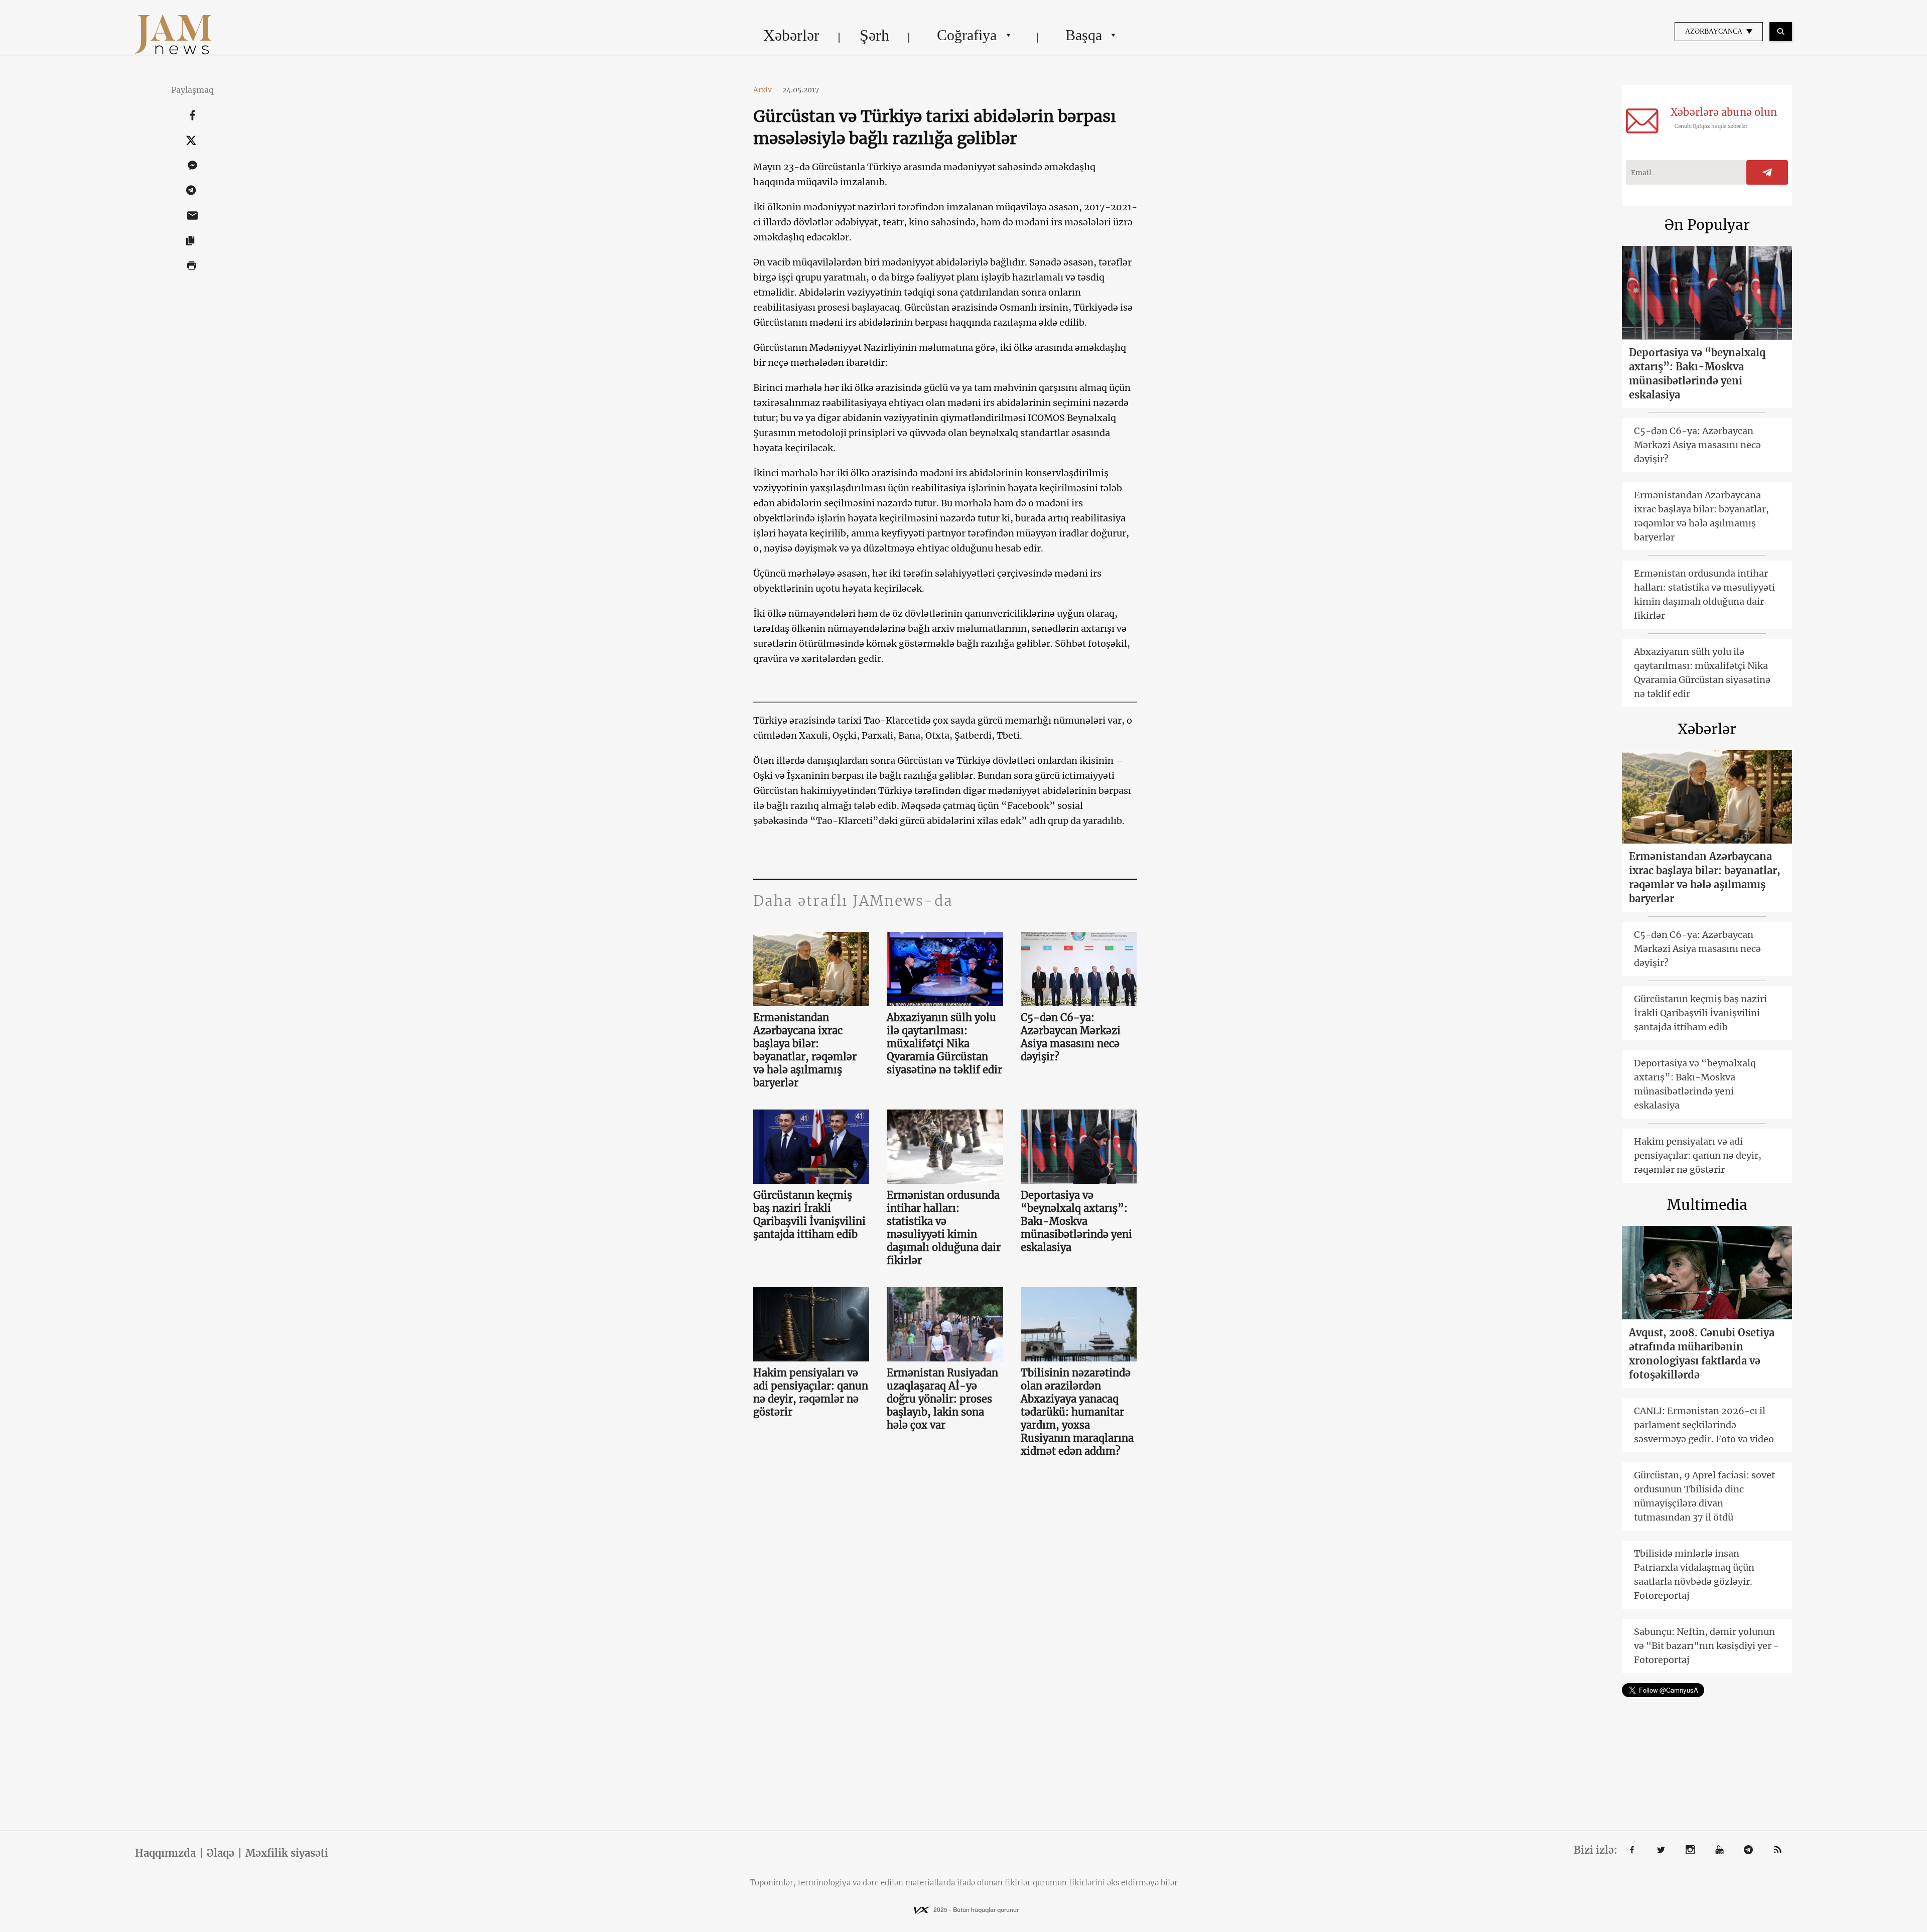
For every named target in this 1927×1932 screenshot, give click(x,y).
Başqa (1084, 35)
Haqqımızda (165, 1853)
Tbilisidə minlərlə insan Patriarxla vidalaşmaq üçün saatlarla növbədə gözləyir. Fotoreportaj (1694, 1574)
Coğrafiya (967, 35)
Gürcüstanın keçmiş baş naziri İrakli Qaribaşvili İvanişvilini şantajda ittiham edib (809, 1215)
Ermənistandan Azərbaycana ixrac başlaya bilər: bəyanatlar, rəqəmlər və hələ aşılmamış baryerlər (805, 1050)
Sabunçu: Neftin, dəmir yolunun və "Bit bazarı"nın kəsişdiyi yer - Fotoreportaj (1706, 1646)
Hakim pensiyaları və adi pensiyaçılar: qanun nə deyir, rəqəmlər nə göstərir (811, 1392)
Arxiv (766, 90)
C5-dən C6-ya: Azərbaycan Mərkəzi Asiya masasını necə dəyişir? (1071, 1037)
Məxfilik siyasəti (287, 1853)
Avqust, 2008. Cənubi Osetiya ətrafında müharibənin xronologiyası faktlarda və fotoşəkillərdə (1702, 1354)
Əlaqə (221, 1853)
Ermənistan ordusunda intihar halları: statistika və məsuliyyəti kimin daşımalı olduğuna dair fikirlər (944, 1228)
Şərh (874, 35)
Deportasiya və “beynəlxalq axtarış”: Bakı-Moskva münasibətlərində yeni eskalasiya (1076, 1221)
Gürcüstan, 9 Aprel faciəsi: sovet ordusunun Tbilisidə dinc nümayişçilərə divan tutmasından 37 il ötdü (1704, 1496)
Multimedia (1707, 1205)
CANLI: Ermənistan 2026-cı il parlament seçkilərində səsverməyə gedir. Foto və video (1704, 1425)
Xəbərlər (791, 35)
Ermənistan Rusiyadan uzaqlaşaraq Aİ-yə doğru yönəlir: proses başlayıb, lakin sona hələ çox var (942, 1399)
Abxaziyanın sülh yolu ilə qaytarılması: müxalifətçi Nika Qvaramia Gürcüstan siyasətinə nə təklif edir (944, 1044)
